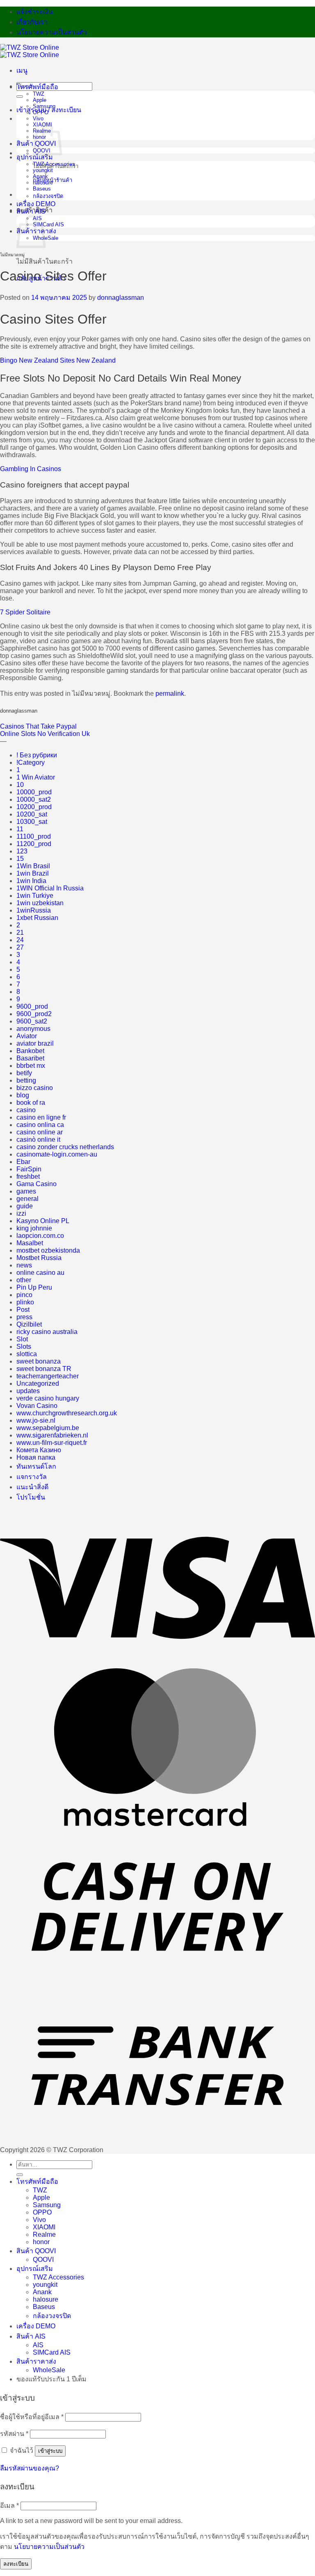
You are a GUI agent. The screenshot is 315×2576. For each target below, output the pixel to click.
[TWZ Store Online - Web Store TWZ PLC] (30, 51)
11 (20, 829)
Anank (40, 176)
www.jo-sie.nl (36, 1420)
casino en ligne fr (41, 1117)
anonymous (33, 1029)
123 (22, 851)
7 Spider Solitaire (25, 612)
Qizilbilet (29, 1324)
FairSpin (29, 1169)
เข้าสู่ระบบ (50, 2451)
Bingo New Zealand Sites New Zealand (58, 360)
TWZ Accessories (54, 164)
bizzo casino (35, 1088)
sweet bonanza (39, 1361)
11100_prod (34, 836)
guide (25, 1206)
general (27, 1199)
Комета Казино (39, 1450)
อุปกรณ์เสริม (35, 157)
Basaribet (30, 1058)
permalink (170, 693)
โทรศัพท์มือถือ (37, 87)
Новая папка (36, 1457)
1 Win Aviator (36, 777)
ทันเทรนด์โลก (36, 1466)
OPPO (41, 112)
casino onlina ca (40, 1125)
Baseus (42, 189)
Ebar (23, 1162)
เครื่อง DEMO (36, 204)
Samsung (44, 106)
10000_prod (34, 792)
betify (24, 1073)
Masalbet (30, 1243)
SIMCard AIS (48, 224)
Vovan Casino (37, 1406)
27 (20, 947)
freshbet (28, 1176)
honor (41, 2242)
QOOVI (43, 2260)
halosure (43, 183)
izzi (21, 1213)
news (24, 1265)
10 (20, 785)
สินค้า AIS (31, 211)
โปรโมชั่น (31, 1497)
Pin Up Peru (34, 1287)
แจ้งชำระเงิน (35, 12)
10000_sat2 (34, 799)
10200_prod (34, 807)
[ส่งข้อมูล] (20, 97)
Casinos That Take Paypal (38, 726)
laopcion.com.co (40, 1236)
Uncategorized (38, 1383)
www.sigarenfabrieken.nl (52, 1435)
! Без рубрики (37, 755)
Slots (24, 1347)
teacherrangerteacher (48, 1376)
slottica (27, 1354)
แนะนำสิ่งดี (32, 1487)
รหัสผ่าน (14, 2434)
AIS (38, 2345)
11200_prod (34, 844)
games (26, 1191)
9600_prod (32, 1006)
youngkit (43, 170)
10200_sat (32, 814)
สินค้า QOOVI (36, 2251)
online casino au (40, 1273)
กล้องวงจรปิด (48, 196)
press (24, 1317)
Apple (40, 100)
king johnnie (34, 1228)
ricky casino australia (47, 1332)
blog (23, 1095)
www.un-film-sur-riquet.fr (52, 1443)
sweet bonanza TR (44, 1369)
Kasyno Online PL (43, 1221)
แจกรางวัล (32, 1477)
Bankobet (30, 1051)
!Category (31, 762)
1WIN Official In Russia (50, 888)
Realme (44, 2234)
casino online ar (40, 1132)
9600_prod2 (34, 1014)
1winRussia (34, 910)
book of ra (31, 1103)
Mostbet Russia (39, 1258)
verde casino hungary (48, 1398)
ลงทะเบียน (16, 2564)
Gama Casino (37, 1184)
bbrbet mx (31, 1066)
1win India (31, 881)
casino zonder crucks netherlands (65, 1147)
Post (23, 1310)
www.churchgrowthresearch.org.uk (67, 1413)
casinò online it (38, 1140)
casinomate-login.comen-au (57, 1154)
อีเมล (9, 2506)
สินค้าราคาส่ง (36, 2361)
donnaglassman (121, 298)
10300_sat (32, 822)
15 (20, 859)
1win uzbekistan (40, 903)
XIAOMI (44, 2227)
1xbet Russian (37, 918)
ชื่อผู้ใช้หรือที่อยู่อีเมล (32, 2417)
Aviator (27, 1036)
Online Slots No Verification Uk (45, 734)
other (24, 1280)
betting (26, 1080)
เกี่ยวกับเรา (32, 22)
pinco (24, 1295)
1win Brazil (33, 873)
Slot (22, 1339)
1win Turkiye (35, 896)
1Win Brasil (33, 866)
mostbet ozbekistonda (48, 1250)
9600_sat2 (32, 1021)
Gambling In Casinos (31, 469)
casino (26, 1110)
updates (28, 1391)
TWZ (39, 94)
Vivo (38, 118)
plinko (25, 1302)
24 (20, 940)
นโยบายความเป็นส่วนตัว (52, 32)
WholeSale (49, 2370)
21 (20, 933)
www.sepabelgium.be (48, 1428)
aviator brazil (35, 1043)
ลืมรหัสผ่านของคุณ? (30, 2468)
